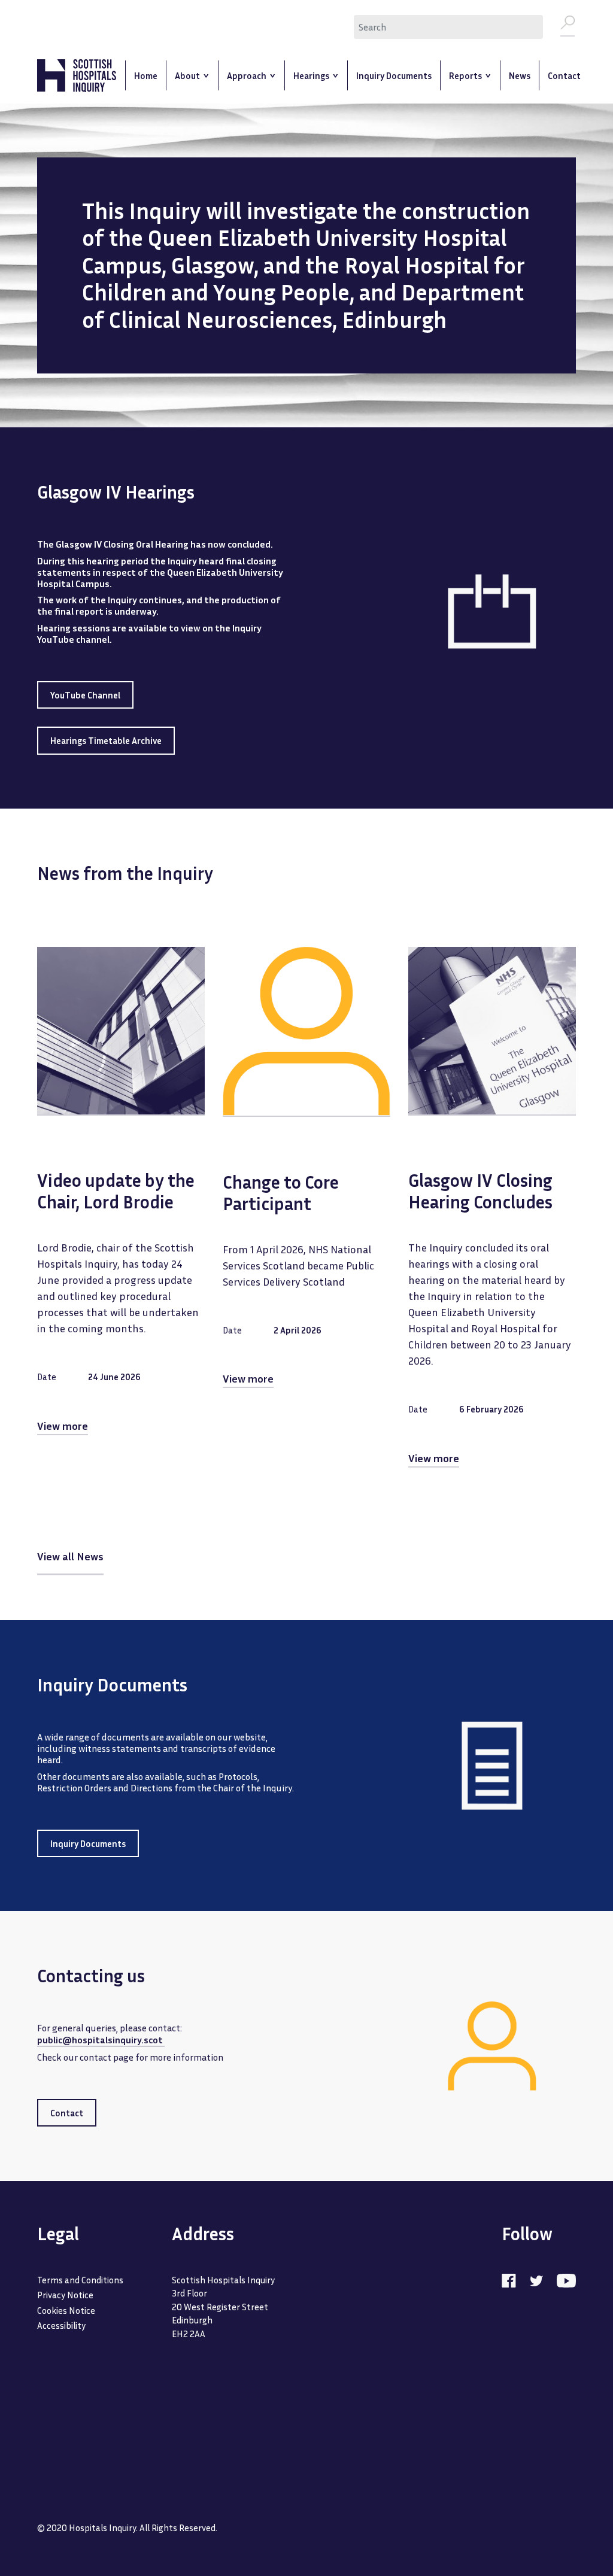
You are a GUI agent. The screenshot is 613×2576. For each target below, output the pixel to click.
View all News (70, 1556)
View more (63, 1426)
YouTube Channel (85, 695)
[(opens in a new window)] (515, 2280)
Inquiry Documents (88, 1843)
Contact (67, 2113)
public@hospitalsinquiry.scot (101, 2040)
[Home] (77, 76)
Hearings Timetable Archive (106, 740)
